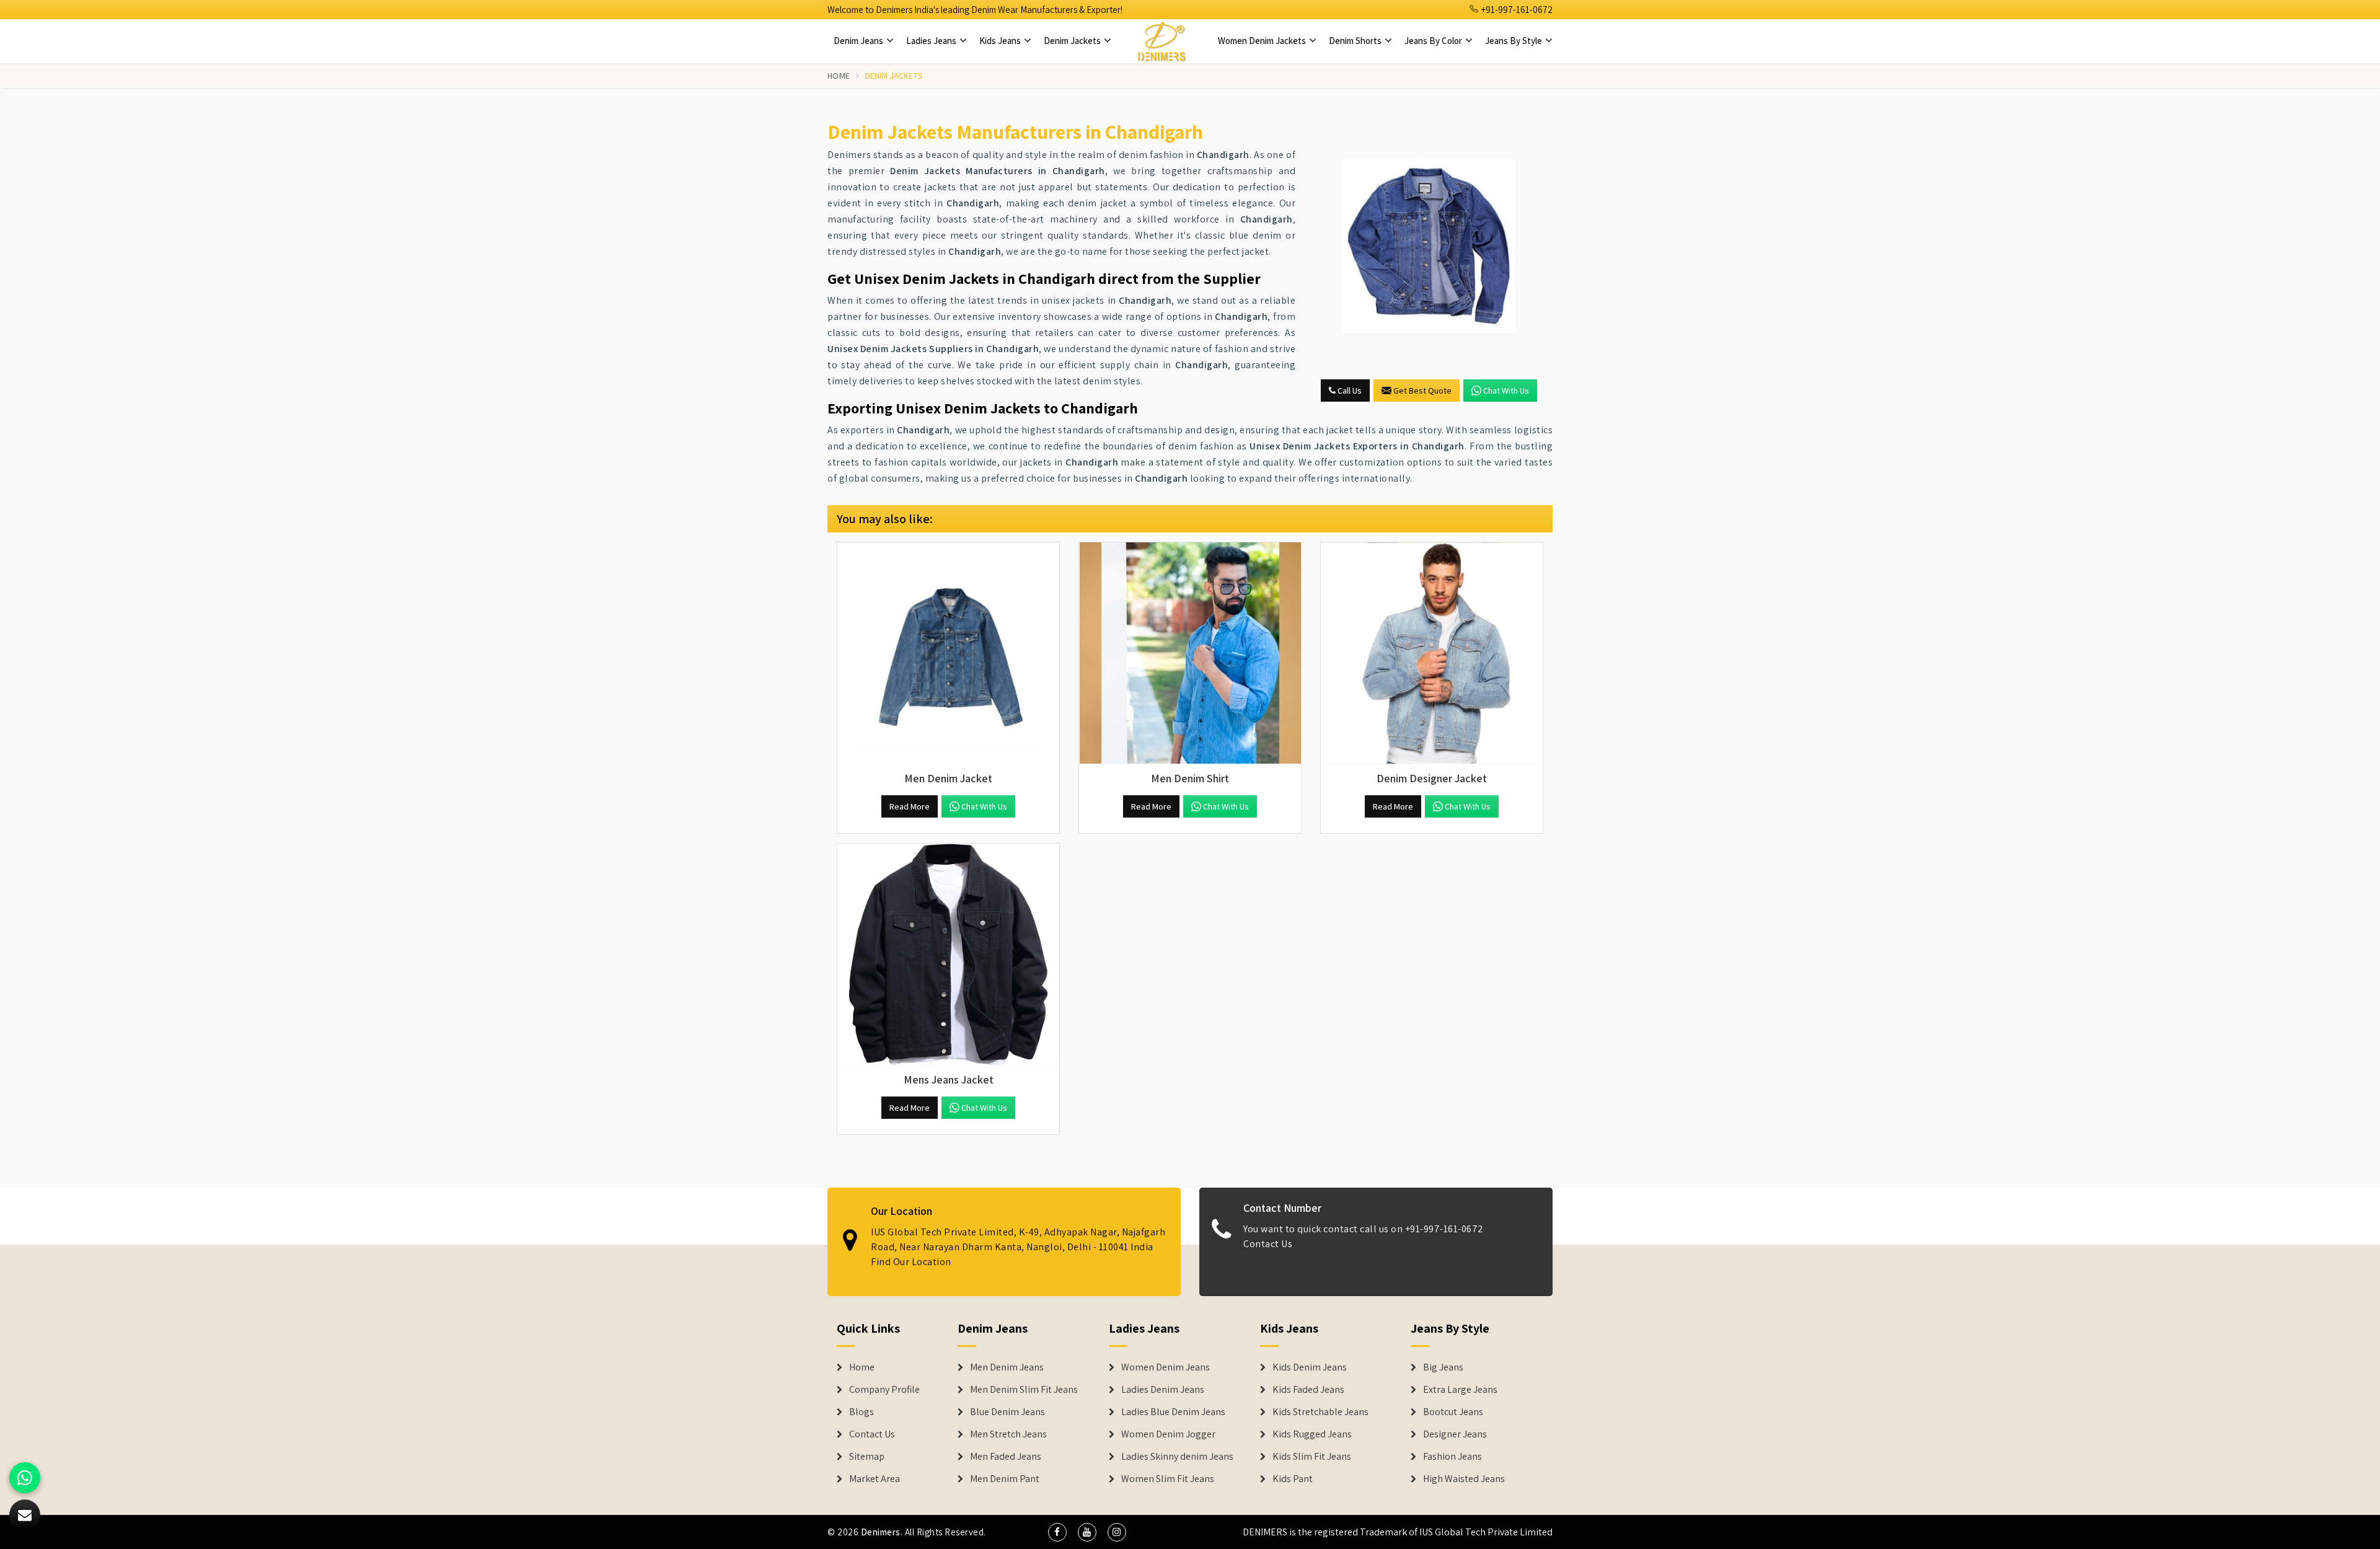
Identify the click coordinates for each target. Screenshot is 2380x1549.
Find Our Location (911, 1262)
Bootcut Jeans (1453, 1412)
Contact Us (1268, 1244)
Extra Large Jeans (1460, 1390)
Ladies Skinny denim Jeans (1177, 1457)
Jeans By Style (1514, 41)
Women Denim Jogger (1168, 1434)
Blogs (862, 1412)
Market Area (875, 1479)
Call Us (1349, 391)
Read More (910, 806)
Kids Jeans (1001, 41)
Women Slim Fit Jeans (1168, 1479)
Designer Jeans (1455, 1434)
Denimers (881, 1532)
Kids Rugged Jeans (1312, 1434)
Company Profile (884, 1390)
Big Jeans (1443, 1367)
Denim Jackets (1073, 41)
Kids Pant (1293, 1479)
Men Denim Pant (1005, 1479)
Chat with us (1506, 391)
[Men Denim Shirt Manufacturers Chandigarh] (1190, 653)
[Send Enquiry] (25, 1515)
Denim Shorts (1356, 41)
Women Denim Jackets (1263, 41)
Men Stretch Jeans (1008, 1434)
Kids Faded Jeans (1308, 1390)
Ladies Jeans (932, 41)
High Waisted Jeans (1464, 1479)
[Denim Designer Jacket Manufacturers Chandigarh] (1432, 653)
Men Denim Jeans (1007, 1367)
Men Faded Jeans (1006, 1457)
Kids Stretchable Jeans (1320, 1412)
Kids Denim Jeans (1310, 1367)
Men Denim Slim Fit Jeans (1024, 1390)
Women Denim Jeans (1166, 1367)
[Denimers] (1161, 41)
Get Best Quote (1422, 391)
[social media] (1057, 1532)
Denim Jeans (859, 41)
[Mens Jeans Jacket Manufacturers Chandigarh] (948, 955)
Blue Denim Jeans (1007, 1412)
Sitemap (867, 1457)
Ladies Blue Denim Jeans (1173, 1412)
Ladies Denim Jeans (1163, 1390)
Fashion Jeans (1452, 1457)
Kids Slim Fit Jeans (1312, 1457)
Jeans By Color (1434, 41)
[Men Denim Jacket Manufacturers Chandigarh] (948, 653)
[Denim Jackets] (1429, 246)
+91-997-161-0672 (1516, 10)
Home (839, 76)
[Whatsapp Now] (25, 1478)
